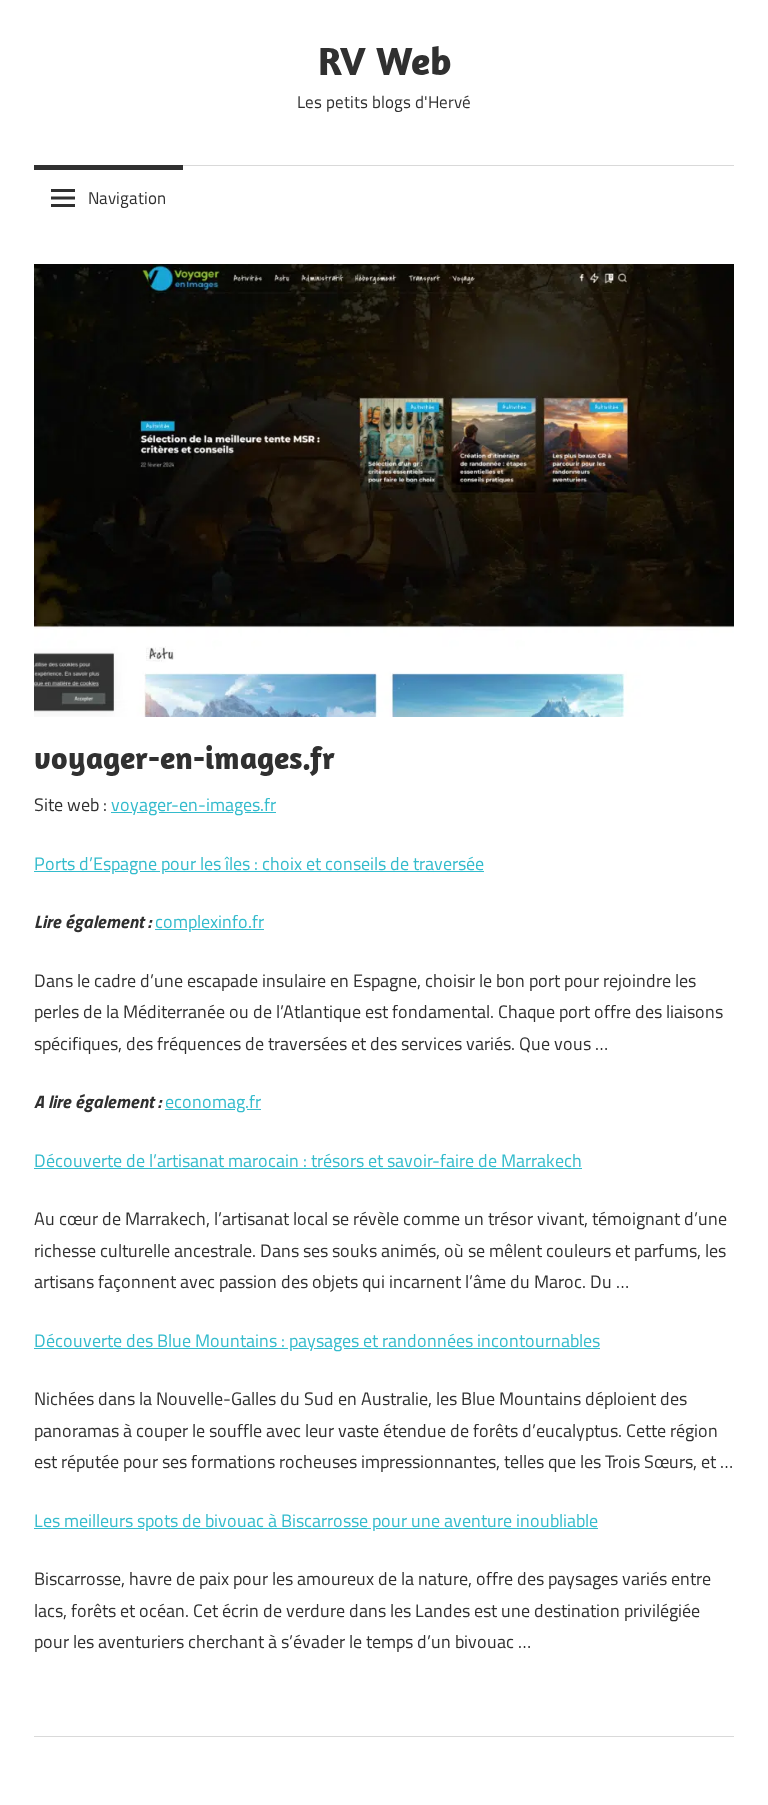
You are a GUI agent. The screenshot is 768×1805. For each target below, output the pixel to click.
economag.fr (213, 1101)
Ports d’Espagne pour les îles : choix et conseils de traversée (259, 863)
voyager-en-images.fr (193, 804)
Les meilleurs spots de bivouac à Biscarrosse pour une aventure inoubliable (316, 1520)
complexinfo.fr (209, 921)
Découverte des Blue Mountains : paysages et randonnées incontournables (317, 1340)
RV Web (384, 60)
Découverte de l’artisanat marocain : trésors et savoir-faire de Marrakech (308, 1160)
